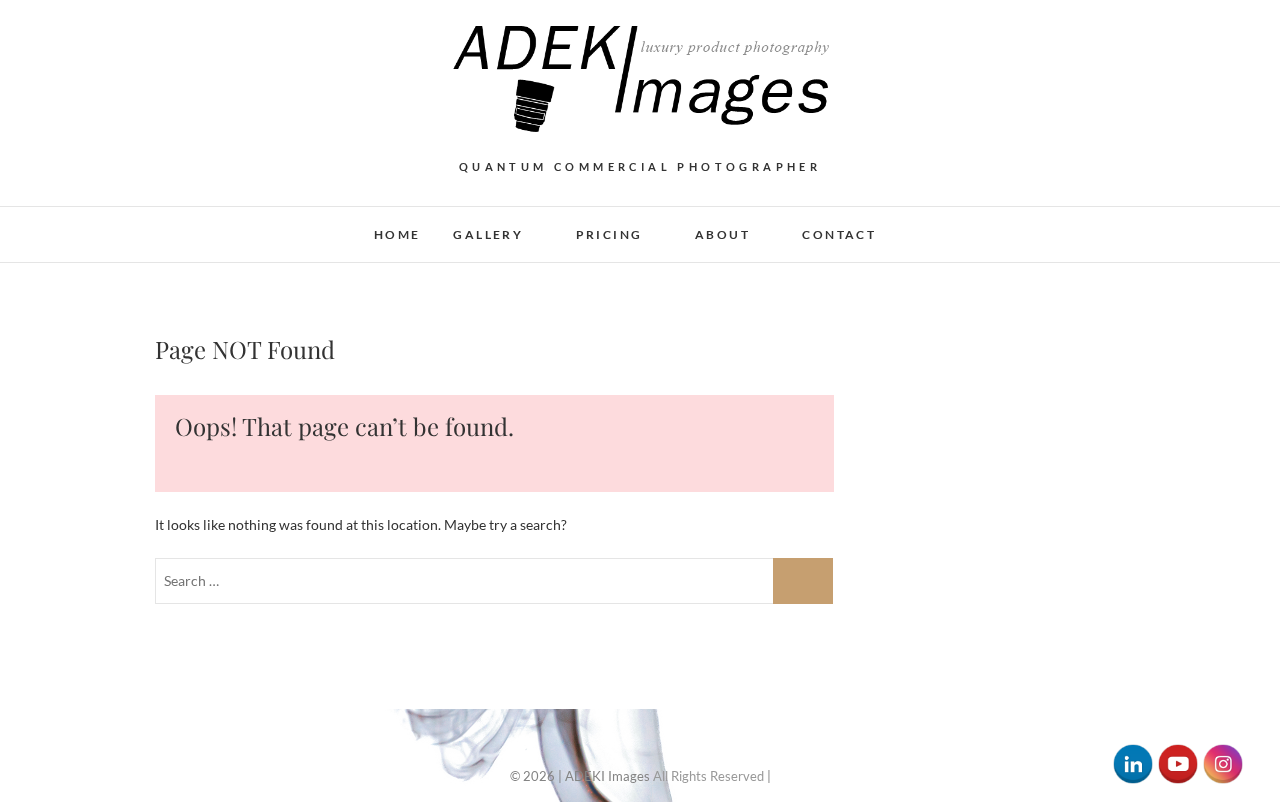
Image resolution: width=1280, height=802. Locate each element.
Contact (839, 234)
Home (397, 234)
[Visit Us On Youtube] (1177, 754)
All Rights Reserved (708, 776)
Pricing (609, 234)
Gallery (488, 234)
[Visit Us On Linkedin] (1132, 754)
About (722, 234)
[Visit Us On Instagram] (1222, 754)
